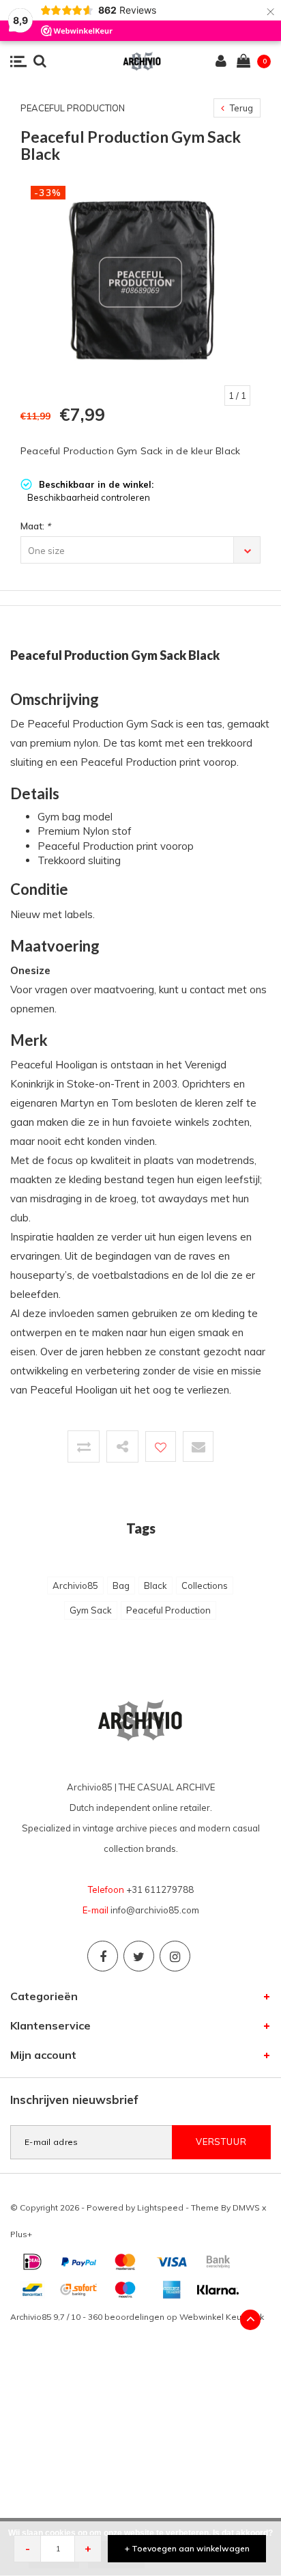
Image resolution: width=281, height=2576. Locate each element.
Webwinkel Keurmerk (222, 2317)
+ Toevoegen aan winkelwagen (187, 2548)
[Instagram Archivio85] (175, 1956)
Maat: (35, 526)
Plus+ (21, 2234)
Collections (205, 1585)
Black (156, 1585)
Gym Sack (91, 1610)
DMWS (246, 2207)
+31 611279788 (160, 1889)
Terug (240, 108)
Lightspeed (160, 2207)
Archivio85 (75, 1585)
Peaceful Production (168, 1610)
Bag (121, 1585)
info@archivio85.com (155, 1910)
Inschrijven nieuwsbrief (74, 2100)
